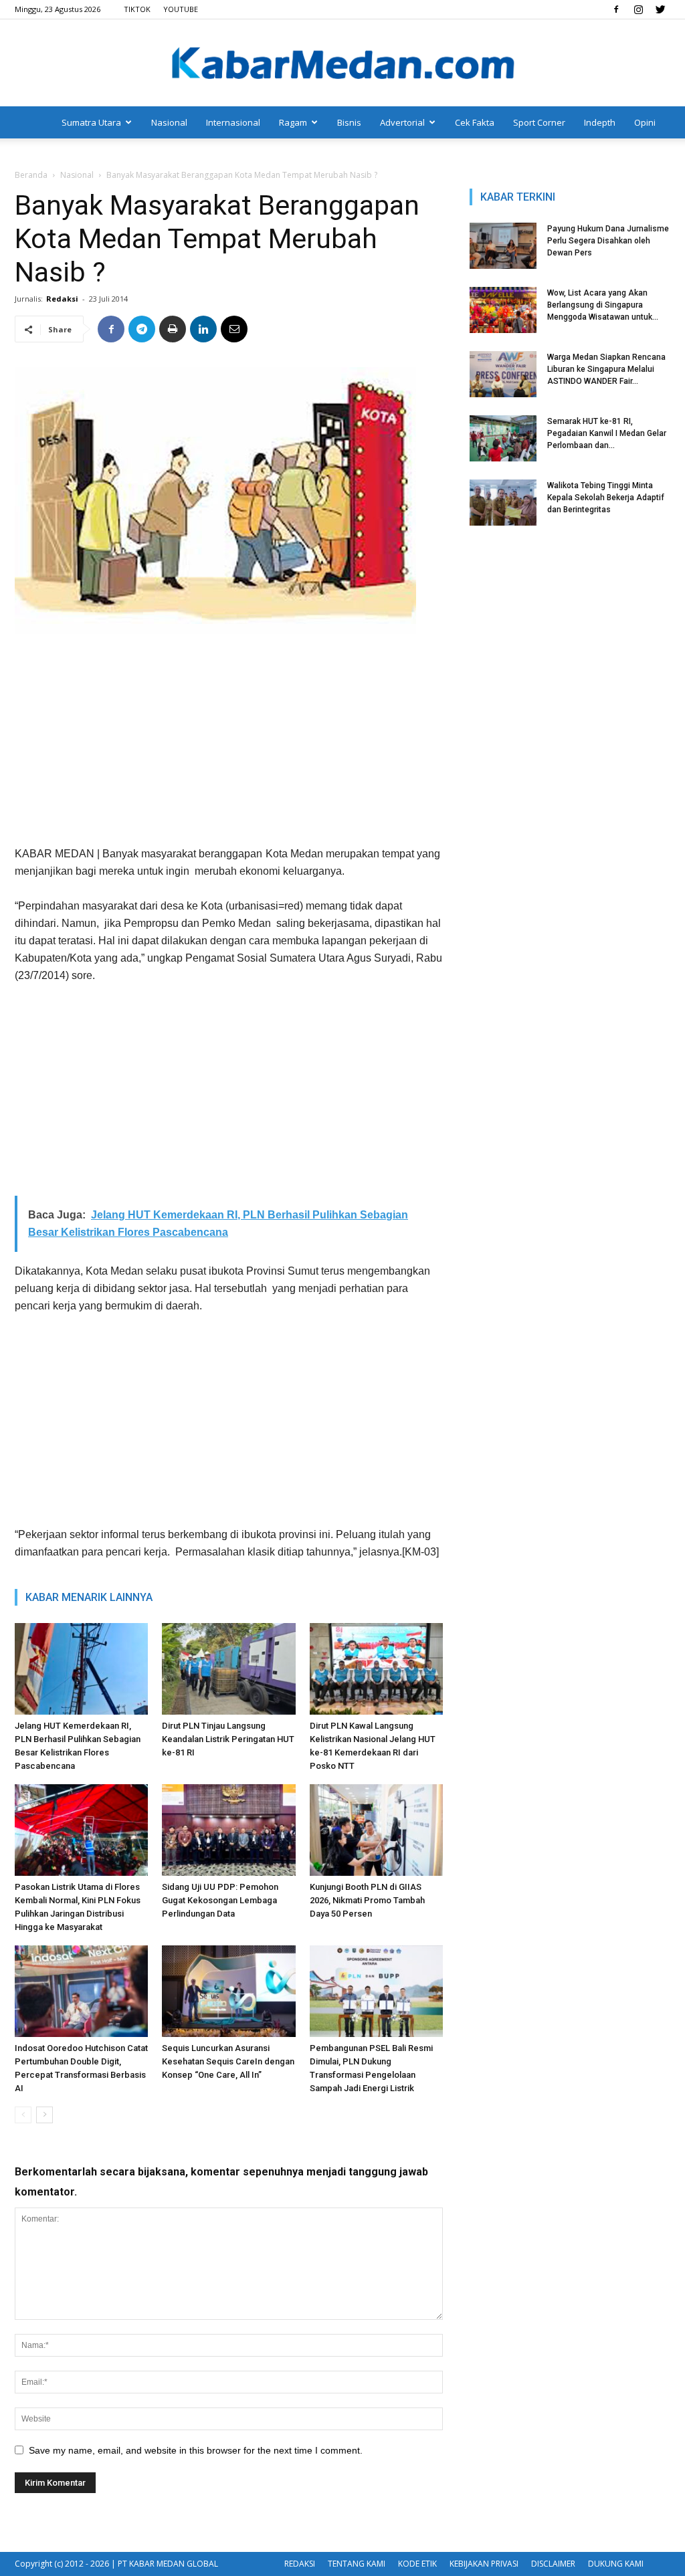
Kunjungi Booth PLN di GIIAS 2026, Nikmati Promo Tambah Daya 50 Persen (367, 1900)
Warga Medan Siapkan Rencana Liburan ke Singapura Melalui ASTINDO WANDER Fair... (606, 369)
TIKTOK (137, 9)
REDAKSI (300, 2564)
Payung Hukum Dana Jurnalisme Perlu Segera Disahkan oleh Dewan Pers (608, 241)
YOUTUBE (181, 9)
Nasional (169, 122)
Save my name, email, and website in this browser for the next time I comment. (196, 2450)
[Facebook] (616, 9)
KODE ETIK (417, 2564)
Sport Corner (539, 122)
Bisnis (349, 122)
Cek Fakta (475, 122)
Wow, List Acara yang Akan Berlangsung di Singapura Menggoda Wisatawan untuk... (603, 305)
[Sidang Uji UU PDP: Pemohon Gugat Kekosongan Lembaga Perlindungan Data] (228, 1830)
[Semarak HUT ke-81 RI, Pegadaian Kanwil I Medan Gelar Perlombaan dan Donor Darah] (503, 438)
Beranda (31, 175)
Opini (645, 122)
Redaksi (62, 299)
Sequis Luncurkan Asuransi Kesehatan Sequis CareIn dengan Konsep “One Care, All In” (228, 2061)
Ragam (293, 122)
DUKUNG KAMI (616, 2564)
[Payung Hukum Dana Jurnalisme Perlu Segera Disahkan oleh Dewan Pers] (503, 246)
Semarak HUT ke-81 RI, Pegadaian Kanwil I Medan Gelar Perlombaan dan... (607, 433)
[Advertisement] (229, 745)
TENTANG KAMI (357, 2564)
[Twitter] (660, 9)
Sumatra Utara (91, 122)
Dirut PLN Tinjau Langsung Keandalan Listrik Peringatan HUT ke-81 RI (228, 1739)
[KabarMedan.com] (342, 64)
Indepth (600, 122)
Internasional (233, 122)
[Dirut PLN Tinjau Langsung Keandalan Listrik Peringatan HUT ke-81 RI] (228, 1669)
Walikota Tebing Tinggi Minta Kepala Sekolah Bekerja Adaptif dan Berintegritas (606, 498)
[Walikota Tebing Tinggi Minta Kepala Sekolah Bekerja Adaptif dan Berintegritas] (503, 503)
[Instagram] (638, 9)
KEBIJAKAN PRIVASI (484, 2564)
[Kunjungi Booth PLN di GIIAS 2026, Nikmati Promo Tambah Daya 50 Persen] (376, 1830)
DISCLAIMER (553, 2564)
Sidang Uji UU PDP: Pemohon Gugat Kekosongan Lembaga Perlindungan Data (220, 1900)
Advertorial (402, 122)
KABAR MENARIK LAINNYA (89, 1597)
